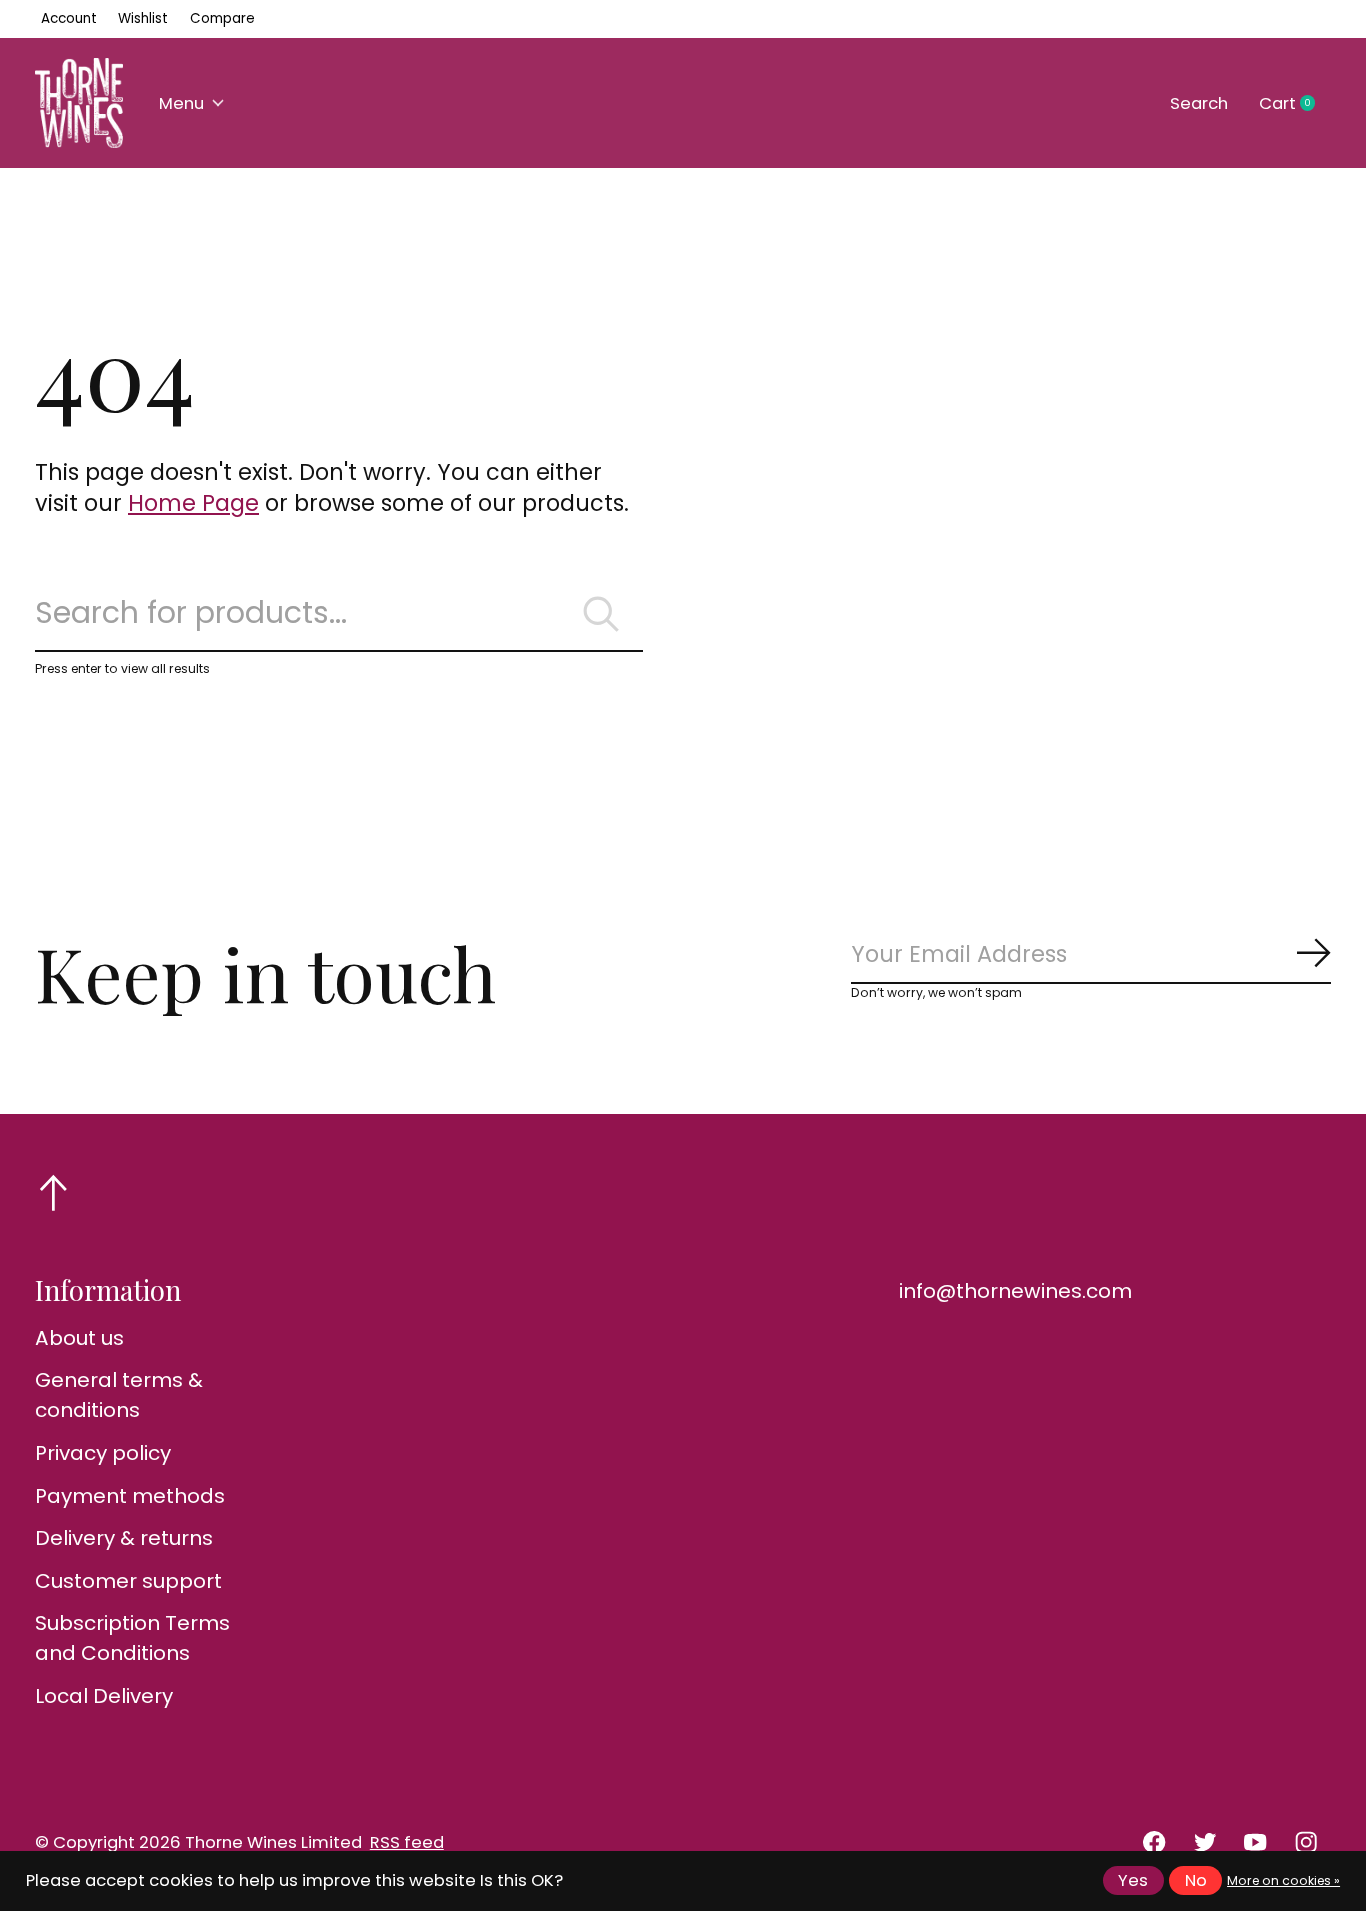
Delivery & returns (124, 1538)
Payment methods (130, 1496)
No (1196, 1880)
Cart (1295, 104)
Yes (1133, 1880)
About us (79, 1338)
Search (1199, 103)
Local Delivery (104, 1696)
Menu (181, 103)
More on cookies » (1283, 1880)
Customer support (128, 1581)
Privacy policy (103, 1453)
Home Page (193, 503)
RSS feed (407, 1842)
